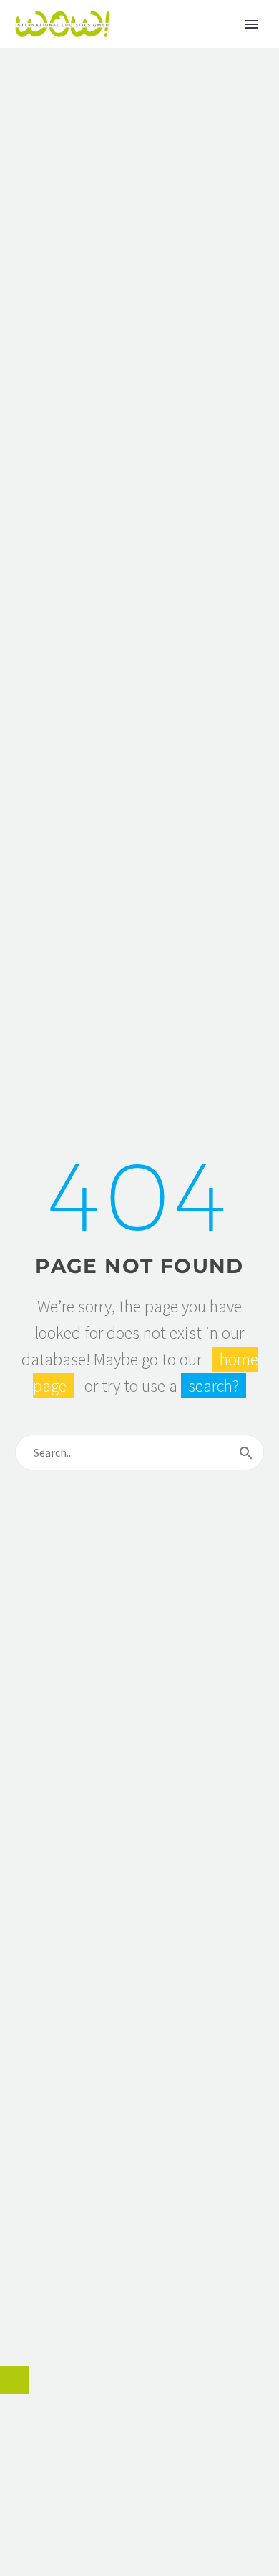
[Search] (246, 1452)
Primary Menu (251, 24)
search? (214, 1386)
